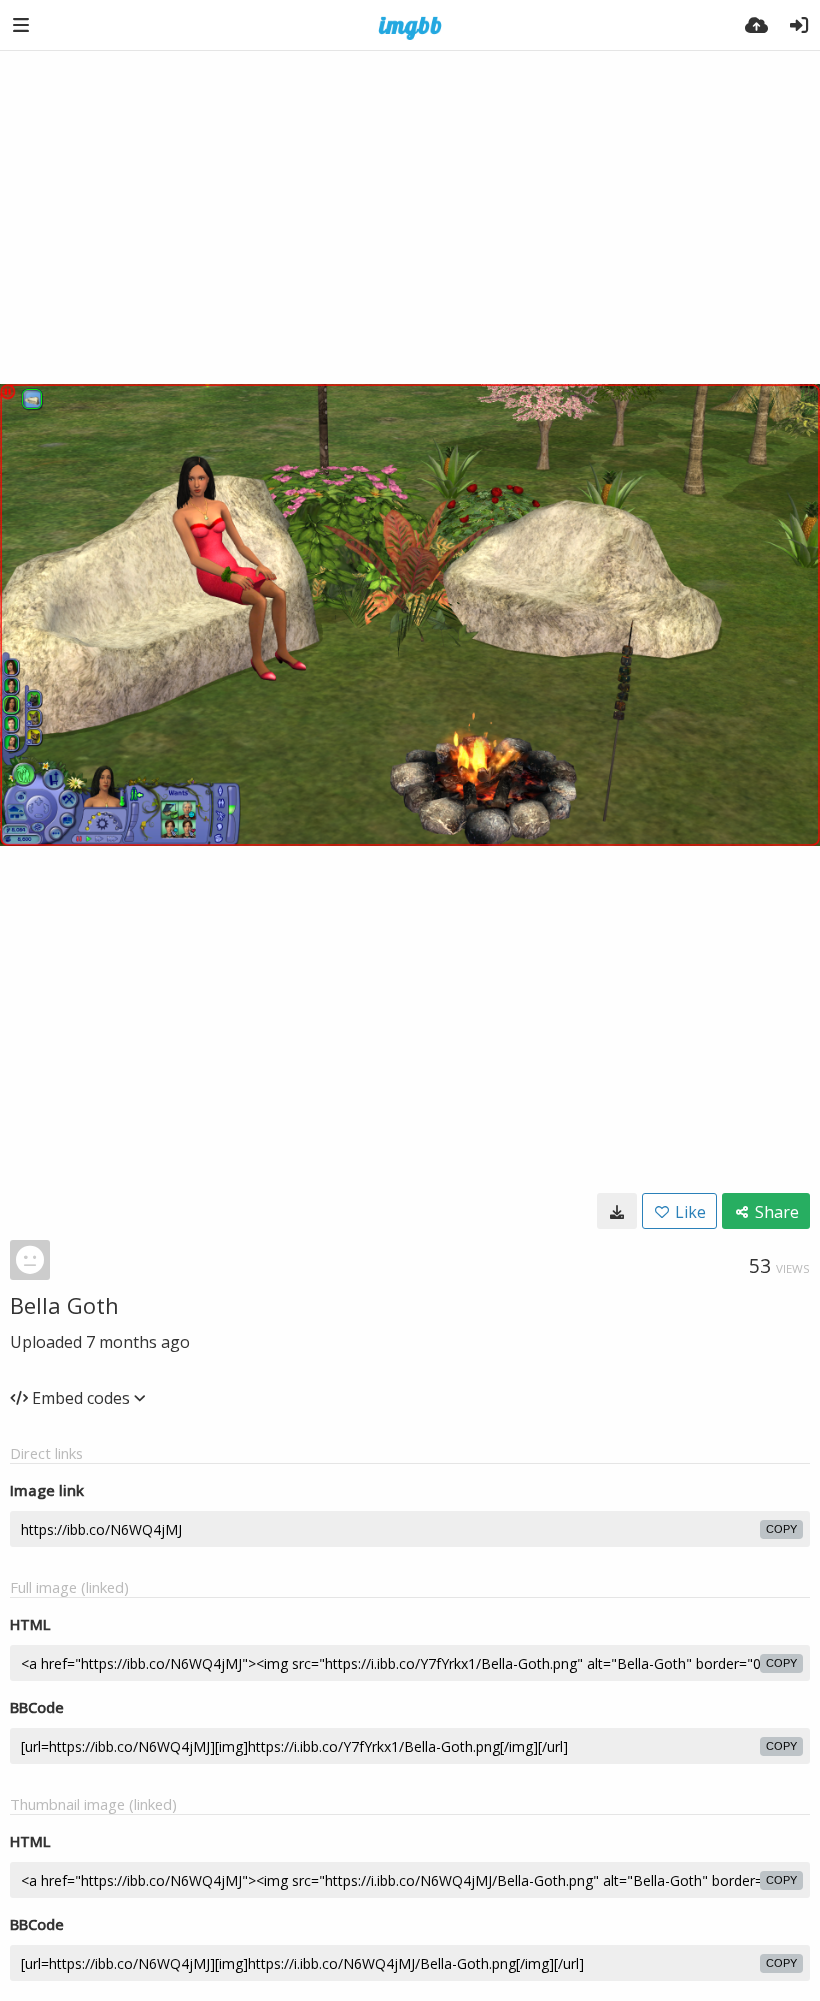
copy (781, 1529)
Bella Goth (64, 1305)
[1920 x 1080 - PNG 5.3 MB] (617, 1211)
